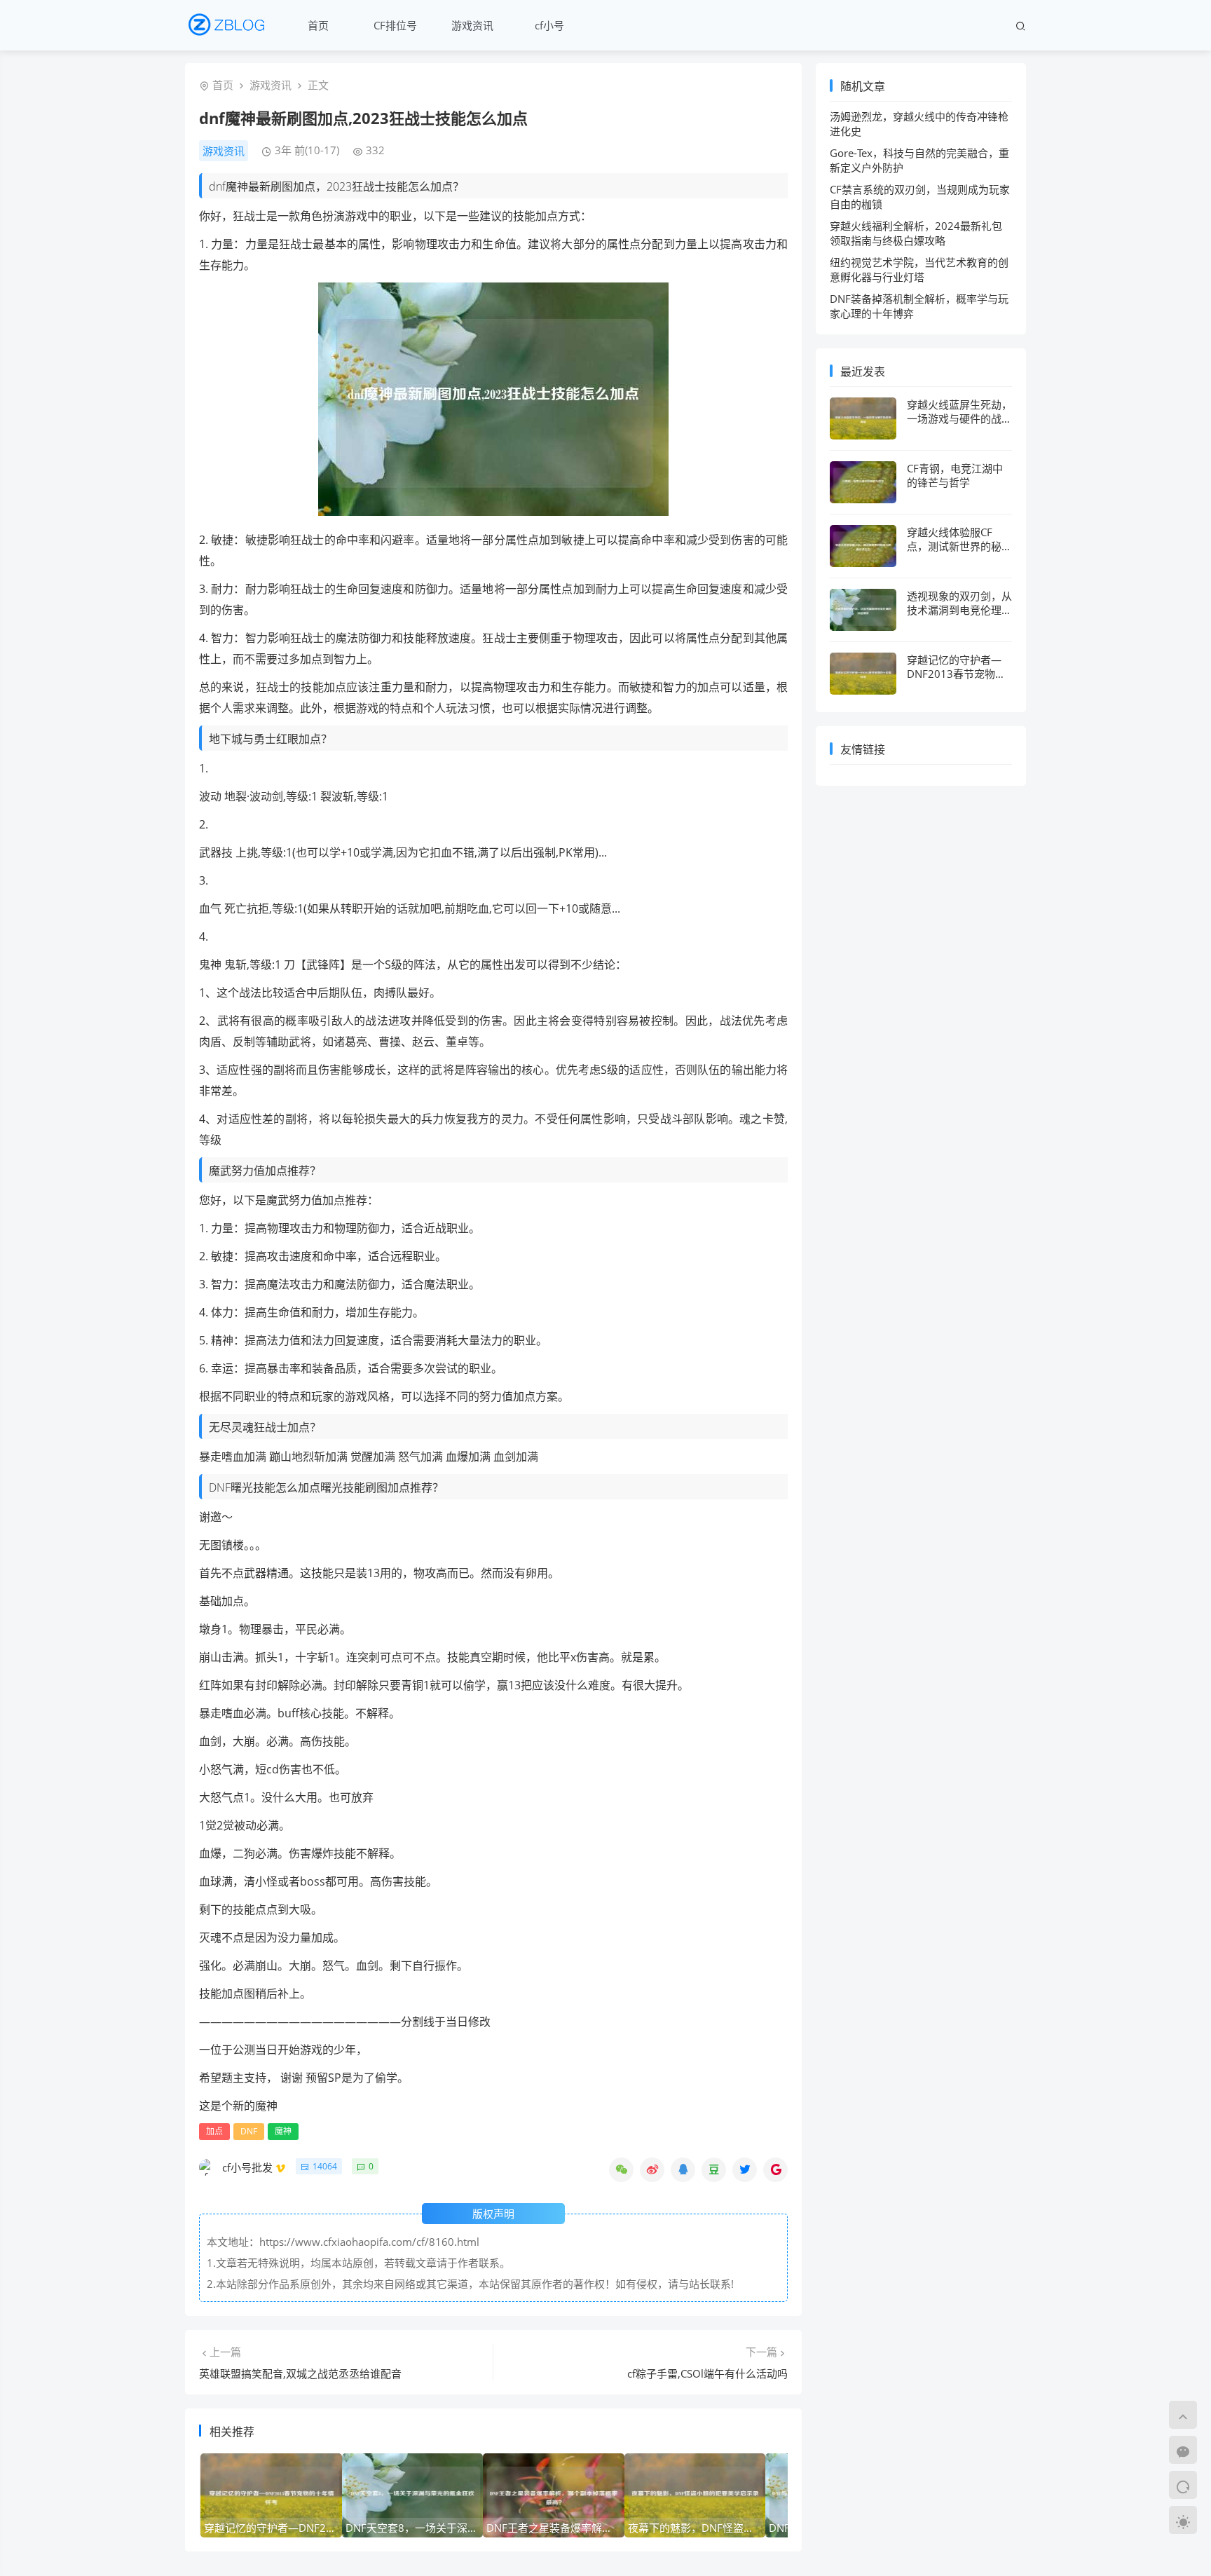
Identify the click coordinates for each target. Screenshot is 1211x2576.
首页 (318, 25)
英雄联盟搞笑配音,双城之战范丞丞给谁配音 (300, 2373)
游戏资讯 (472, 25)
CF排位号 (395, 25)
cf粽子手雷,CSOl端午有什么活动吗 (707, 2373)
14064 (325, 2166)
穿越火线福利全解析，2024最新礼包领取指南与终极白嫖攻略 (916, 233)
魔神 (283, 2131)
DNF (249, 2131)
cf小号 (549, 25)
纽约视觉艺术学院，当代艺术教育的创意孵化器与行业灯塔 (919, 270)
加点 (214, 2131)
